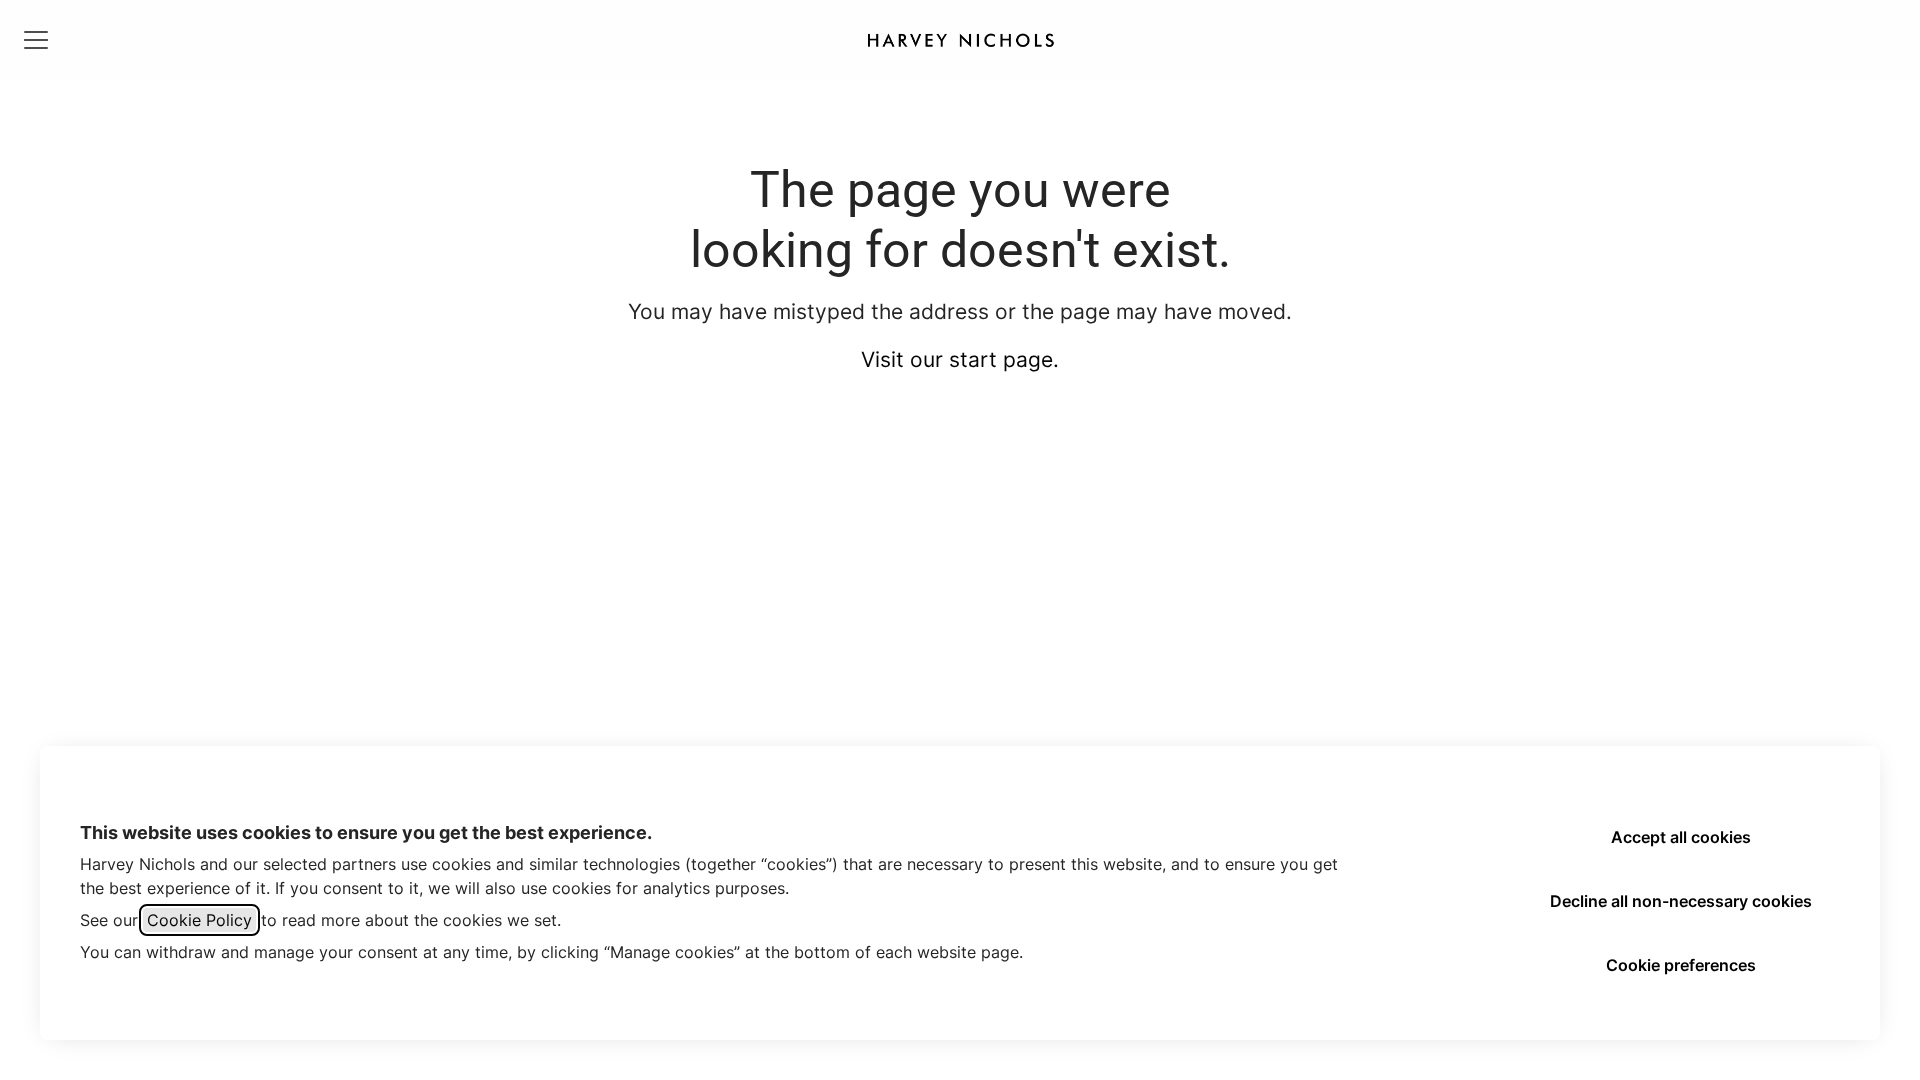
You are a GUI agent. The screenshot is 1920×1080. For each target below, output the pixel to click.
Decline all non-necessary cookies (1681, 901)
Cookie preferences (1681, 965)
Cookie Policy (199, 920)
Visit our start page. (960, 359)
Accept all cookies (1681, 837)
